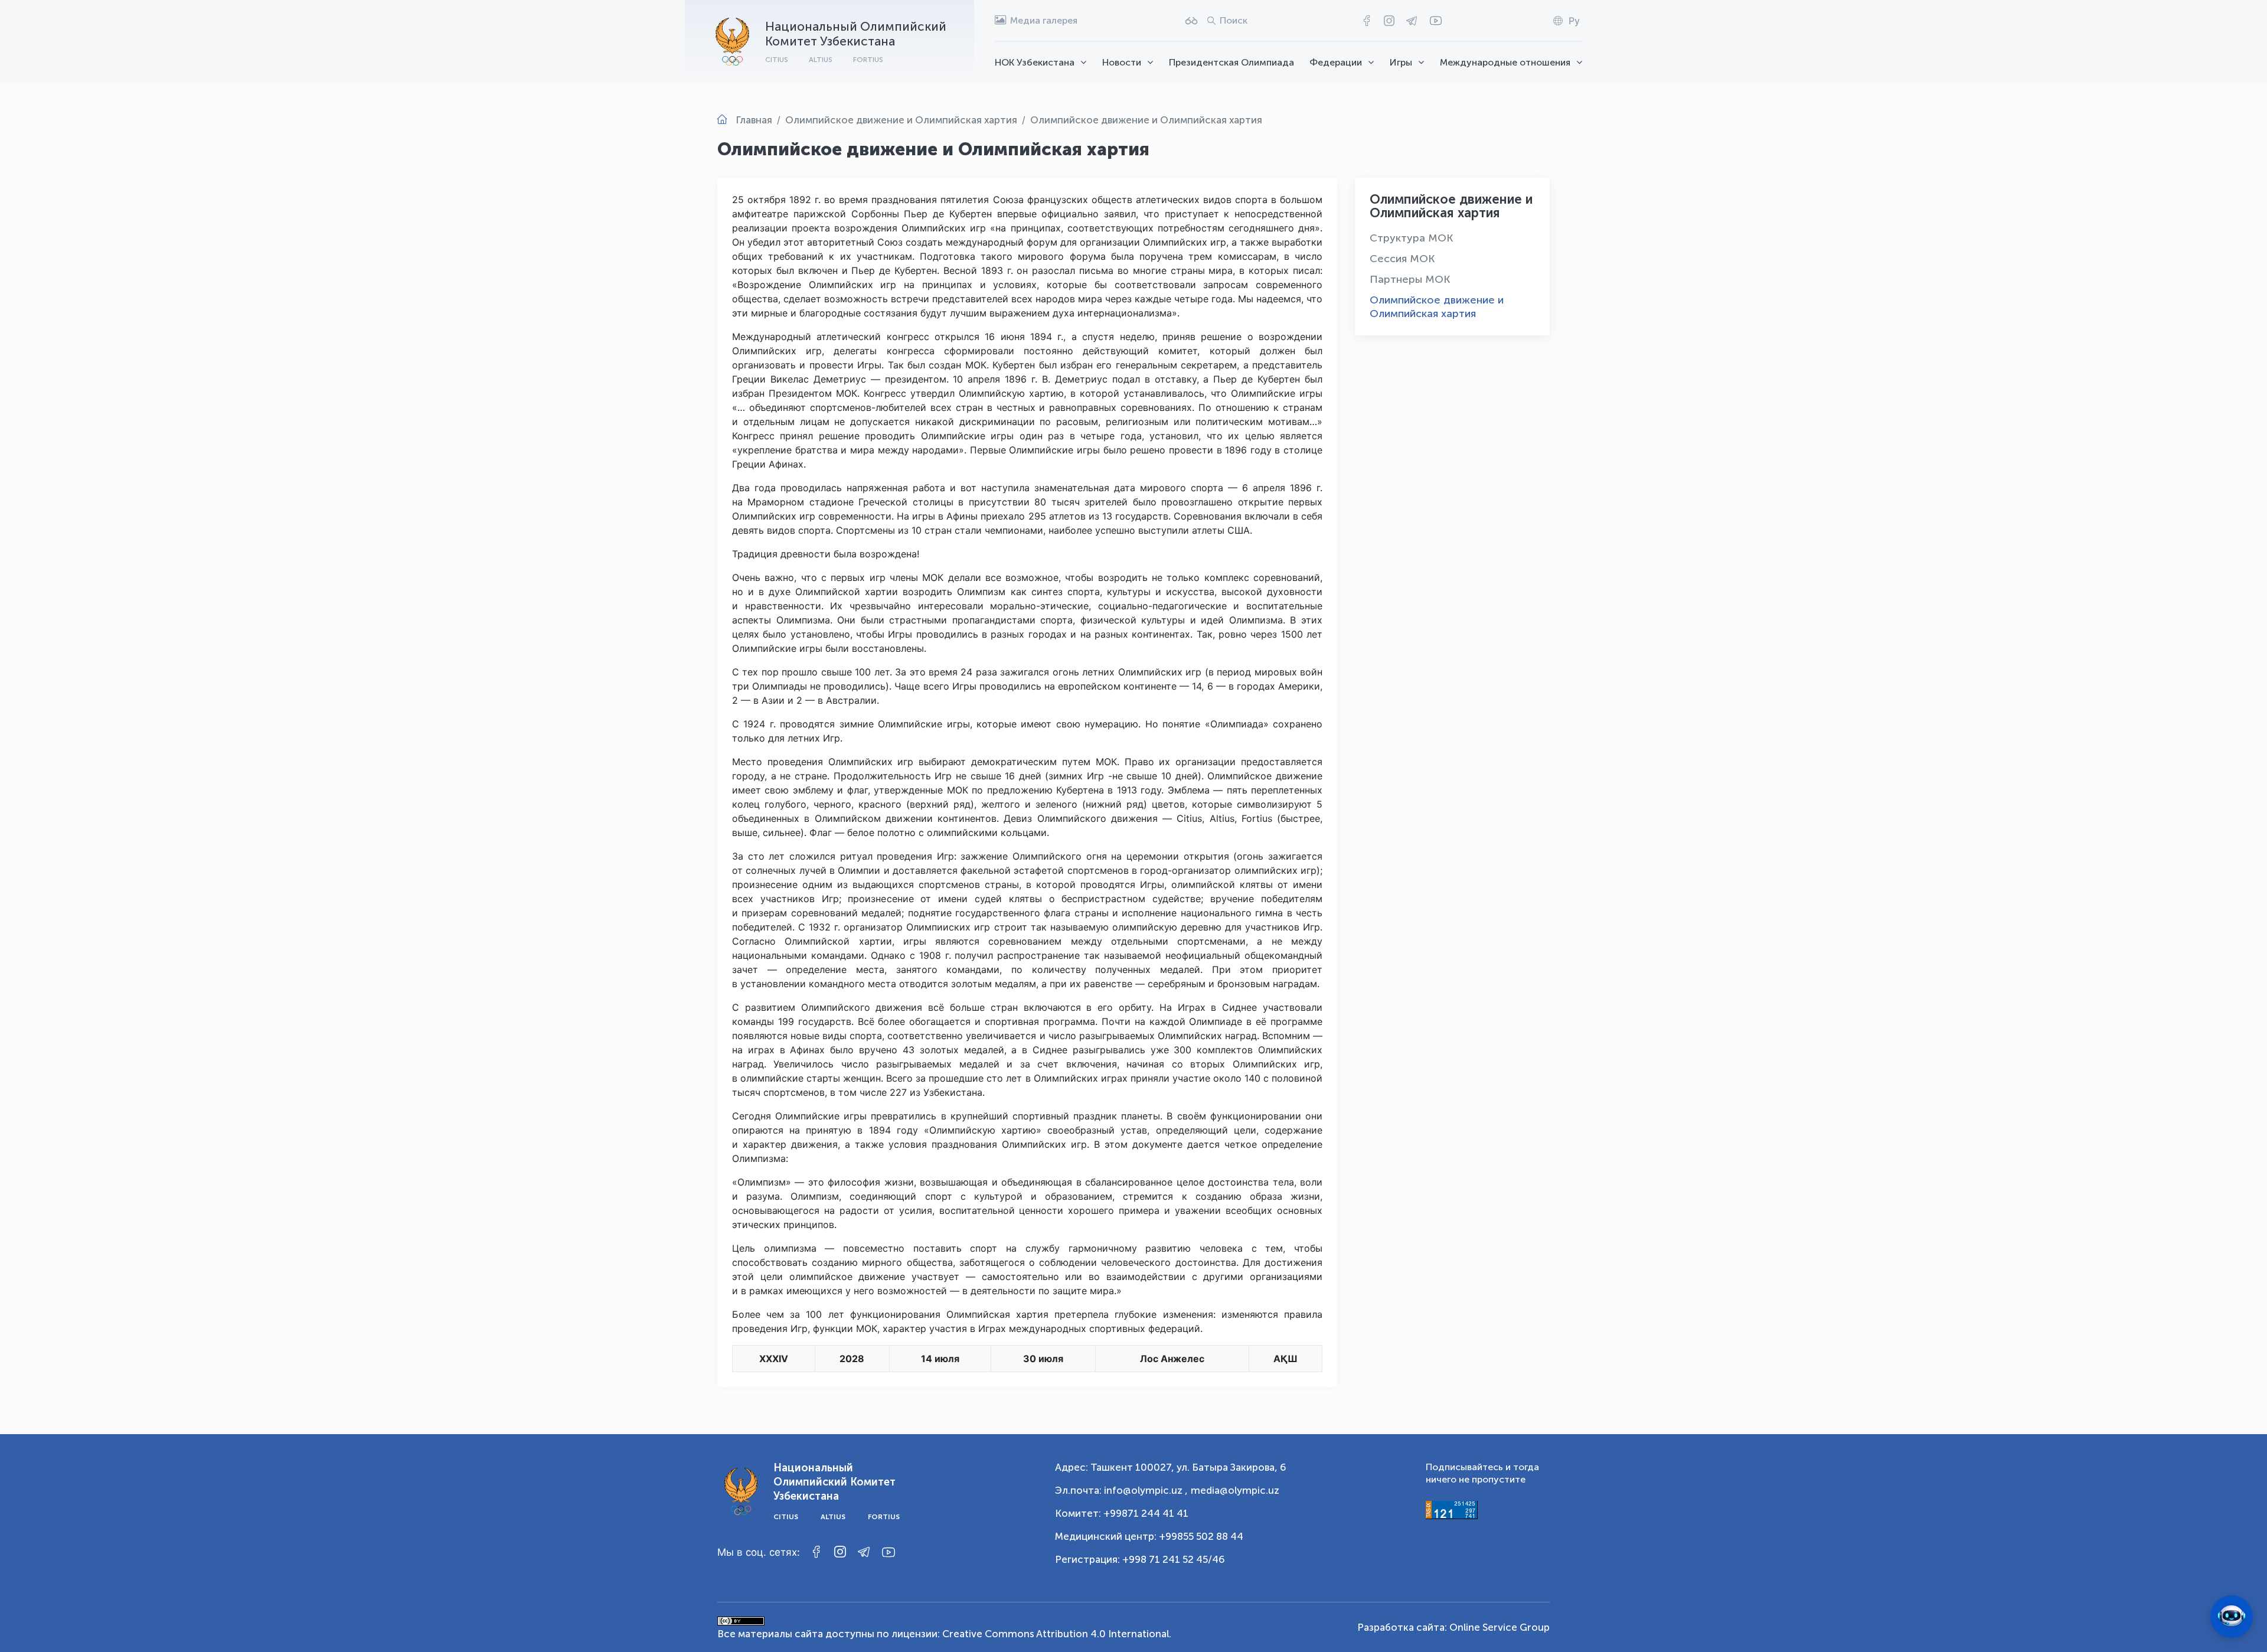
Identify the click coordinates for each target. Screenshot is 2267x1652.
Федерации (1336, 62)
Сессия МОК (1402, 259)
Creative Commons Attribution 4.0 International (1056, 1634)
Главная (754, 120)
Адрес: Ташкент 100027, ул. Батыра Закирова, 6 (1171, 1467)
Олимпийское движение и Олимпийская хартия (1437, 307)
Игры (1401, 62)
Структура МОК (1411, 238)
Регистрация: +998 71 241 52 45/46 (1140, 1559)
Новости (1122, 62)
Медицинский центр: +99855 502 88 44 (1149, 1536)
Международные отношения (1505, 62)
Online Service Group (1500, 1627)
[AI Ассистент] (2232, 1617)
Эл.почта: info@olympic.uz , (1121, 1490)
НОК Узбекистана (1035, 62)
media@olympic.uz (1235, 1490)
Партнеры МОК (1410, 279)
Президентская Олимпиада (1232, 62)
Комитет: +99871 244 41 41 (1122, 1513)
